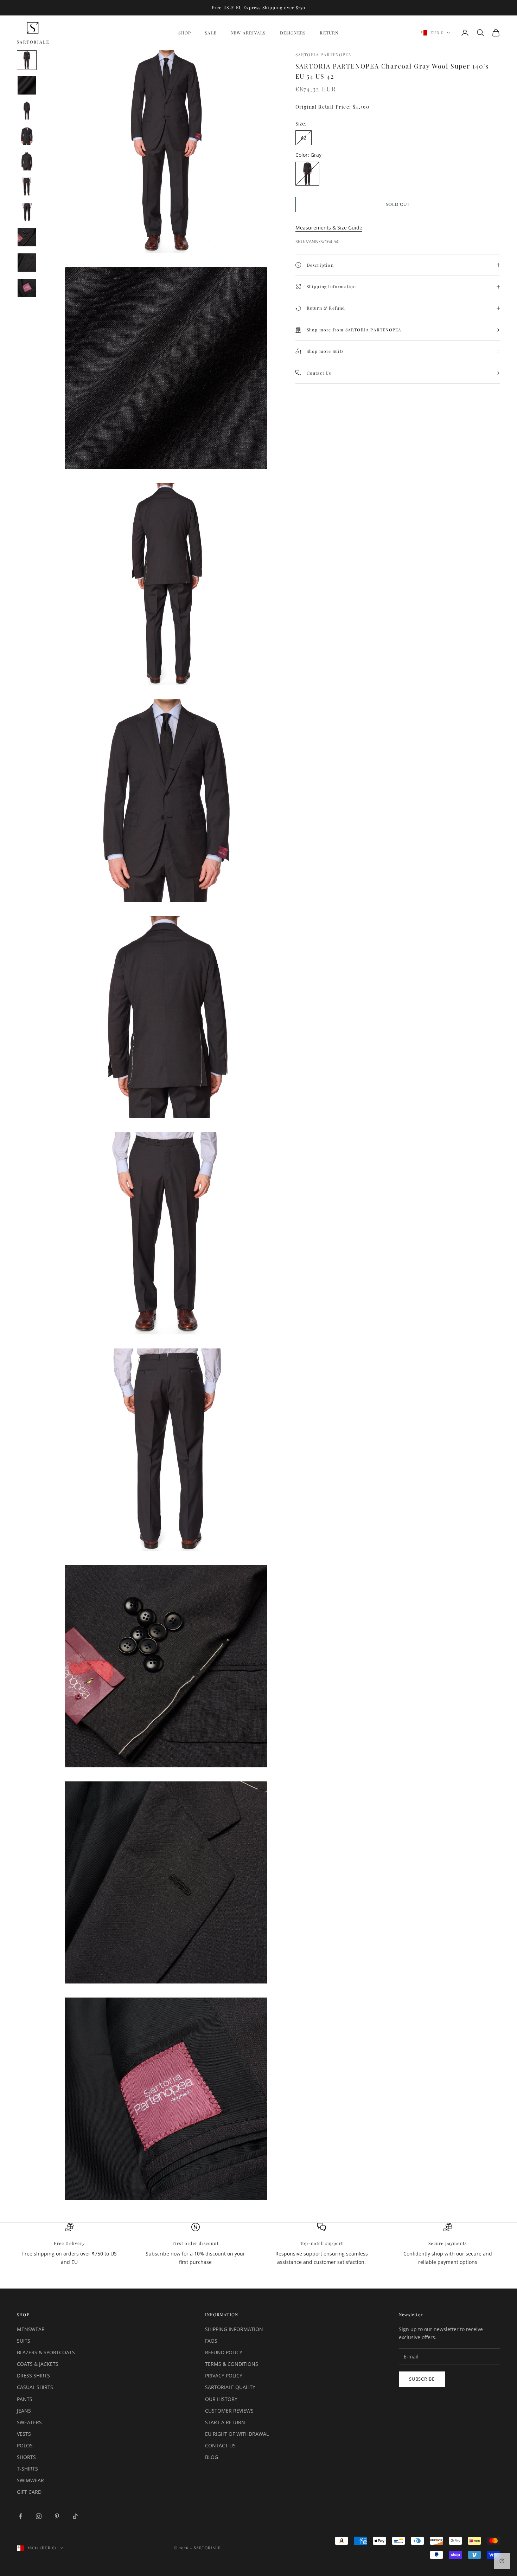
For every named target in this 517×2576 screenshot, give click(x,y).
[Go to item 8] (27, 237)
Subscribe (422, 2379)
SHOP (185, 33)
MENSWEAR (31, 2329)
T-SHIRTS (27, 2469)
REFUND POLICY (224, 2352)
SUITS (24, 2341)
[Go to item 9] (27, 263)
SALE (211, 33)
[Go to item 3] (27, 111)
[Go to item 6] (27, 187)
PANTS (25, 2399)
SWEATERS (29, 2422)
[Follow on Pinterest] (57, 2516)
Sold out (398, 205)
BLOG (212, 2457)
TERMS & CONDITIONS (232, 2364)
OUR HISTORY (221, 2399)
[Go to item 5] (27, 161)
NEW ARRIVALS (248, 33)
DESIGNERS (293, 33)
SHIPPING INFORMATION (234, 2329)
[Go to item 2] (27, 85)
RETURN (329, 33)
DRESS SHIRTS (33, 2376)
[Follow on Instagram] (39, 2516)
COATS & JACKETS (38, 2364)
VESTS (24, 2434)
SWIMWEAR (30, 2480)
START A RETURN (225, 2422)
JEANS (24, 2411)
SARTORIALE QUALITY (230, 2387)
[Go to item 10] (27, 288)
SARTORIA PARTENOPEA (324, 54)
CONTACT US (220, 2445)
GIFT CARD (29, 2492)
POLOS (25, 2445)
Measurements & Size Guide (329, 228)
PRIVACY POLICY (224, 2376)
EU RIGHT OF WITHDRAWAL (237, 2434)
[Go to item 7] (27, 212)
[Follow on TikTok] (75, 2516)
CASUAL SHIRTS (35, 2387)
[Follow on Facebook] (20, 2516)
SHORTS (26, 2457)
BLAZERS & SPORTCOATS (46, 2352)
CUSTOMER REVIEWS (229, 2411)
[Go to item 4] (27, 136)
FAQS (211, 2341)
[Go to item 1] (27, 60)
